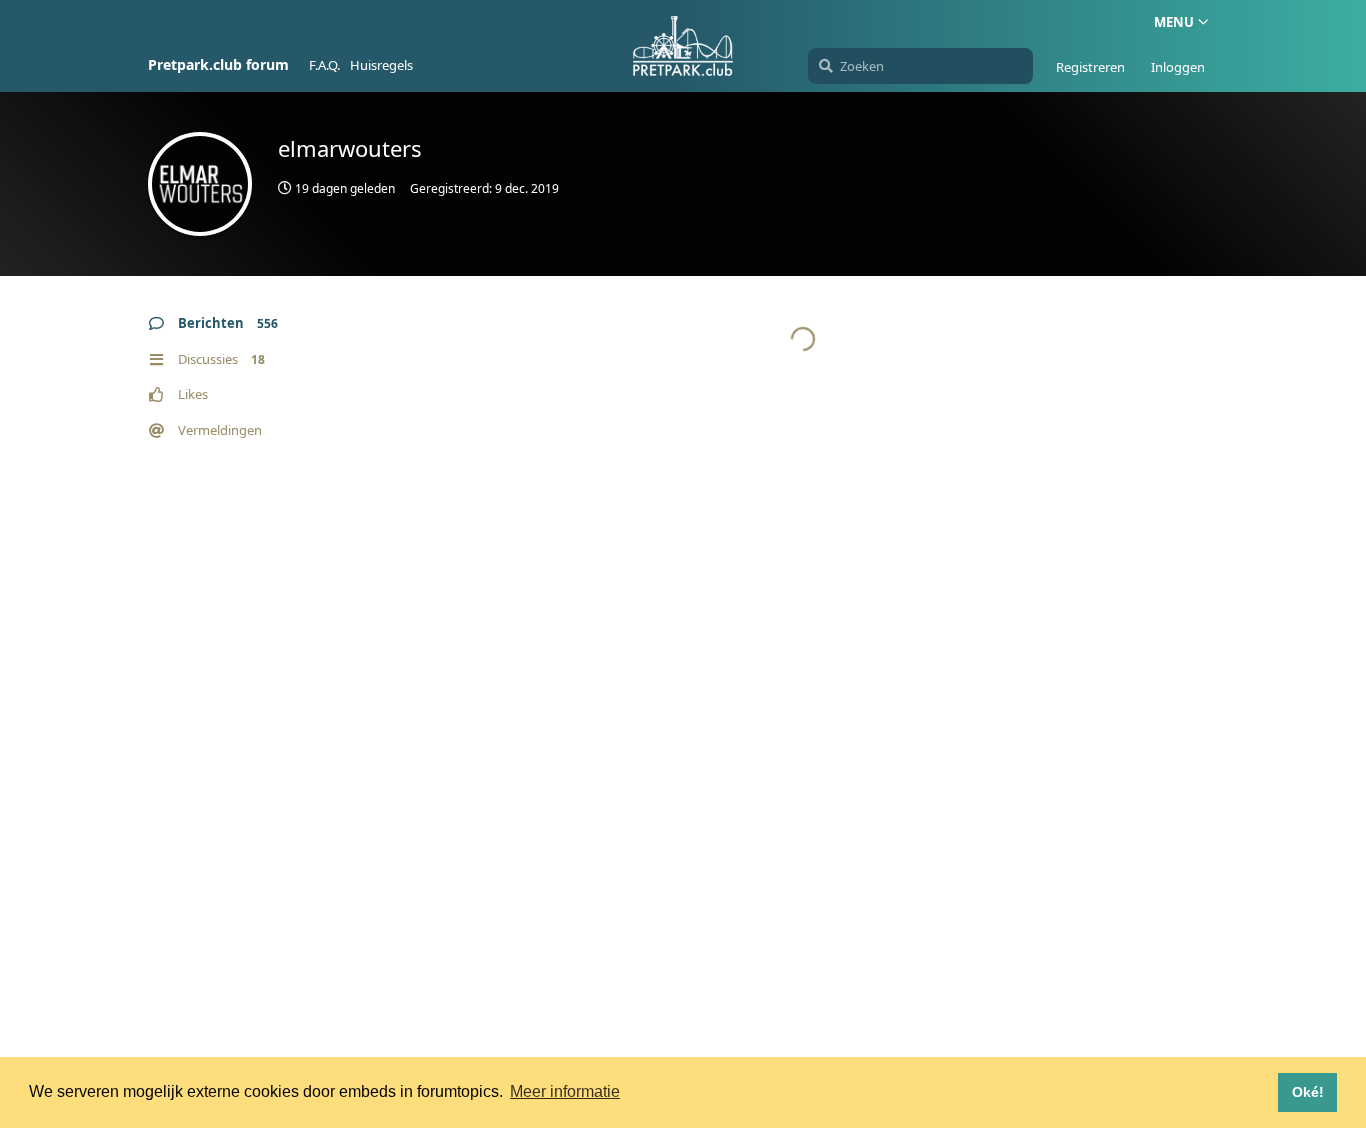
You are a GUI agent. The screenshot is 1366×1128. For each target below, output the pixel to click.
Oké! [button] (1308, 1092)
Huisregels (381, 65)
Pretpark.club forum (218, 64)
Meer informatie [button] (565, 1091)
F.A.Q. (324, 65)
